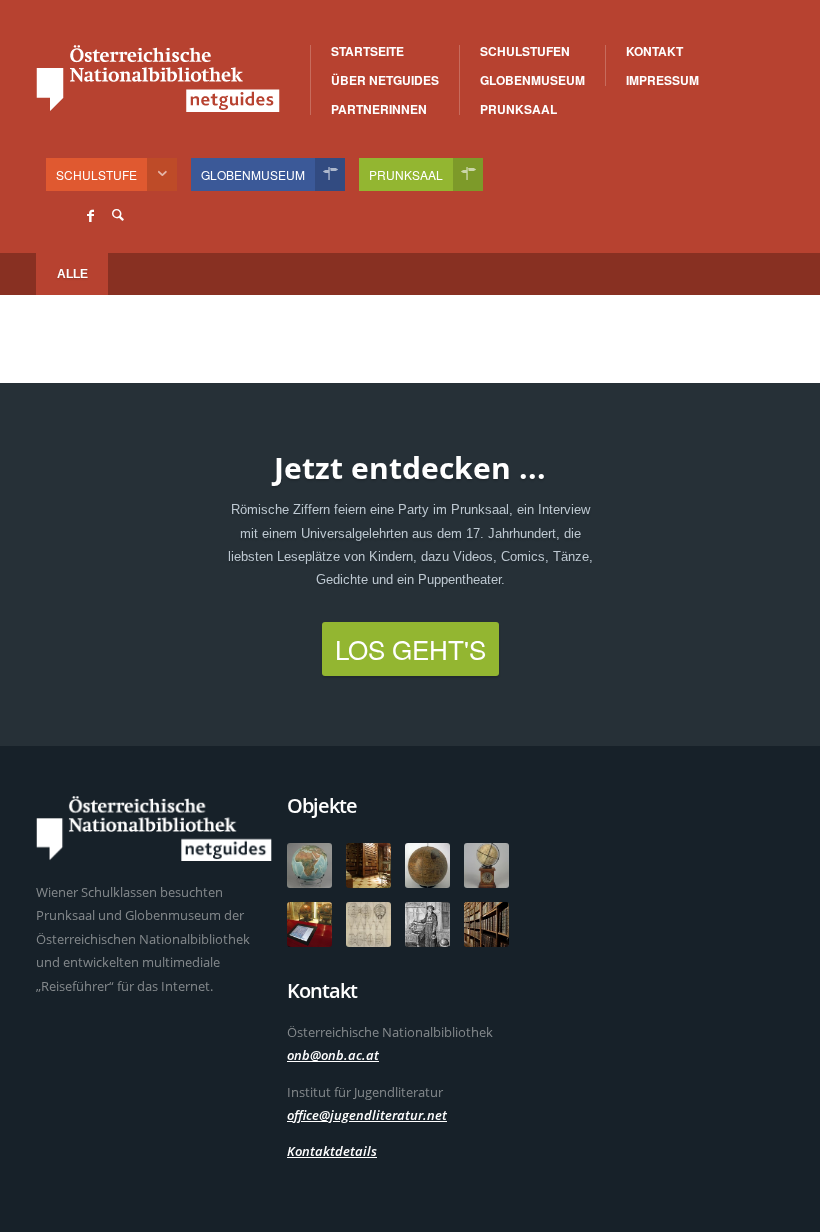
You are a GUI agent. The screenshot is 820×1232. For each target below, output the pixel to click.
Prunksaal (518, 109)
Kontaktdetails (332, 1151)
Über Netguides (385, 80)
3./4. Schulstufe (571, 52)
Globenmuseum (532, 80)
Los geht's (410, 648)
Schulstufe (96, 174)
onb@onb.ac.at (333, 1055)
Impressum (662, 80)
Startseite (367, 51)
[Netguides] (158, 78)
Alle (72, 274)
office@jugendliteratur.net (367, 1115)
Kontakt (654, 51)
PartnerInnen (379, 109)
